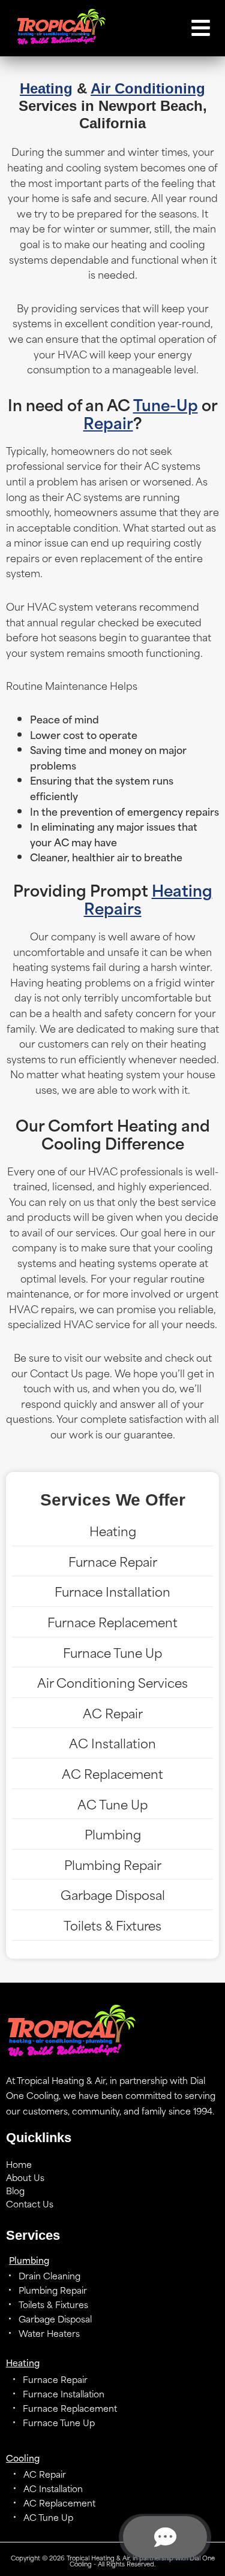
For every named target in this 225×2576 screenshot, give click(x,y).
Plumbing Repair (113, 1864)
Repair (108, 422)
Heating (46, 88)
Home (19, 2164)
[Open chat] (165, 2537)
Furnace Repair (113, 1561)
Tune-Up (166, 404)
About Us (25, 2177)
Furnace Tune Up (112, 1652)
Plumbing (113, 1834)
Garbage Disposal (113, 1894)
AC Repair (113, 1713)
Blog (15, 2191)
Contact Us (30, 2204)
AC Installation (112, 1743)
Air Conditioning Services (112, 1682)
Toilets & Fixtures (112, 1925)
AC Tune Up (112, 1804)
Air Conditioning (148, 88)
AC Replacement (112, 1773)
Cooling (23, 2458)
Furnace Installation (112, 1591)
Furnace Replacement (112, 1622)
